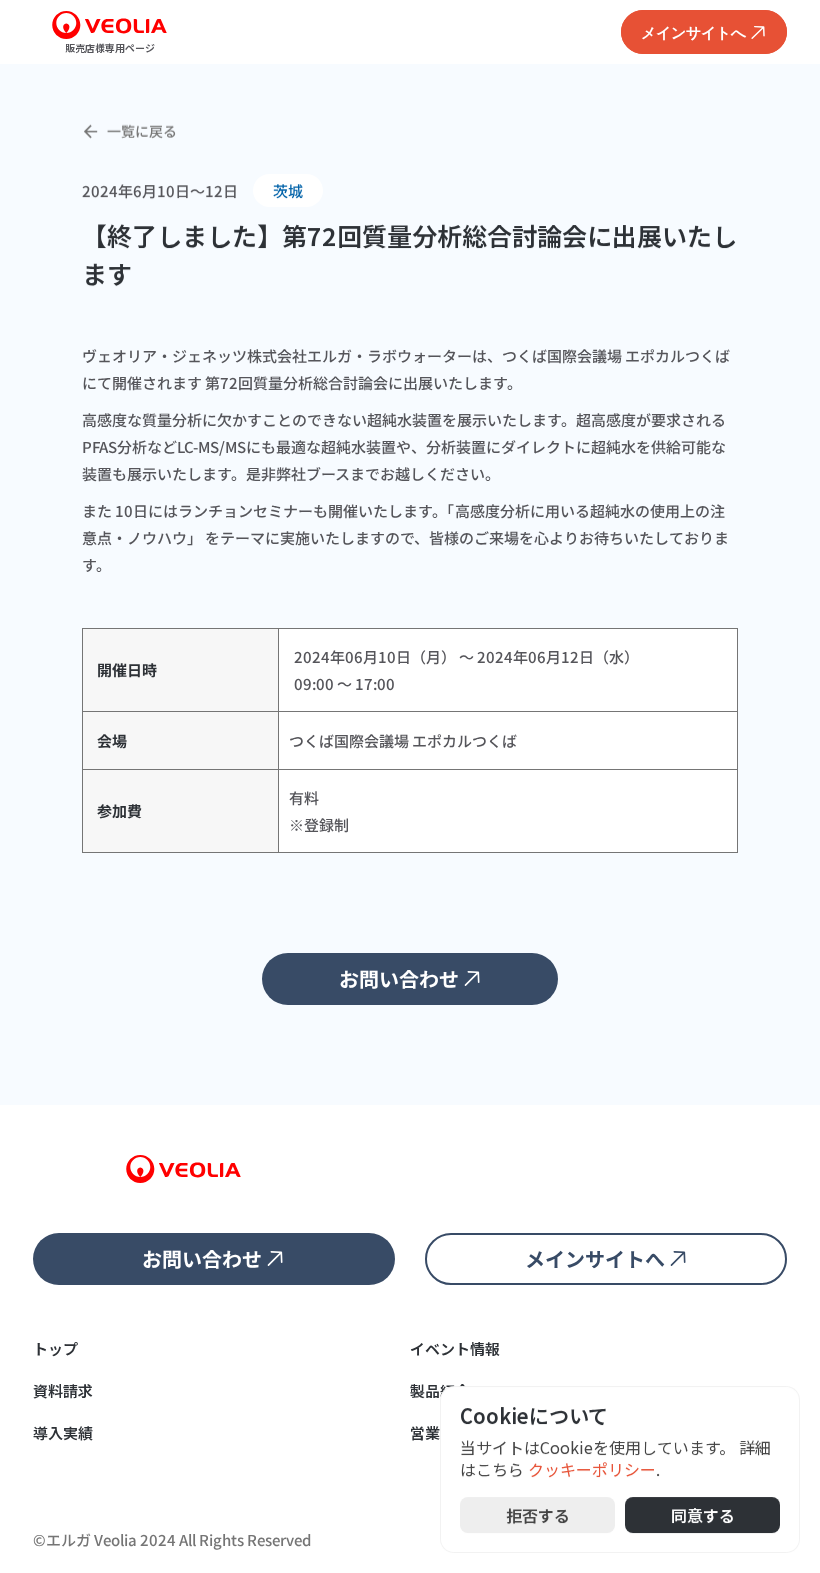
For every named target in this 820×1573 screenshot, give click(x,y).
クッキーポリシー (592, 1470)
